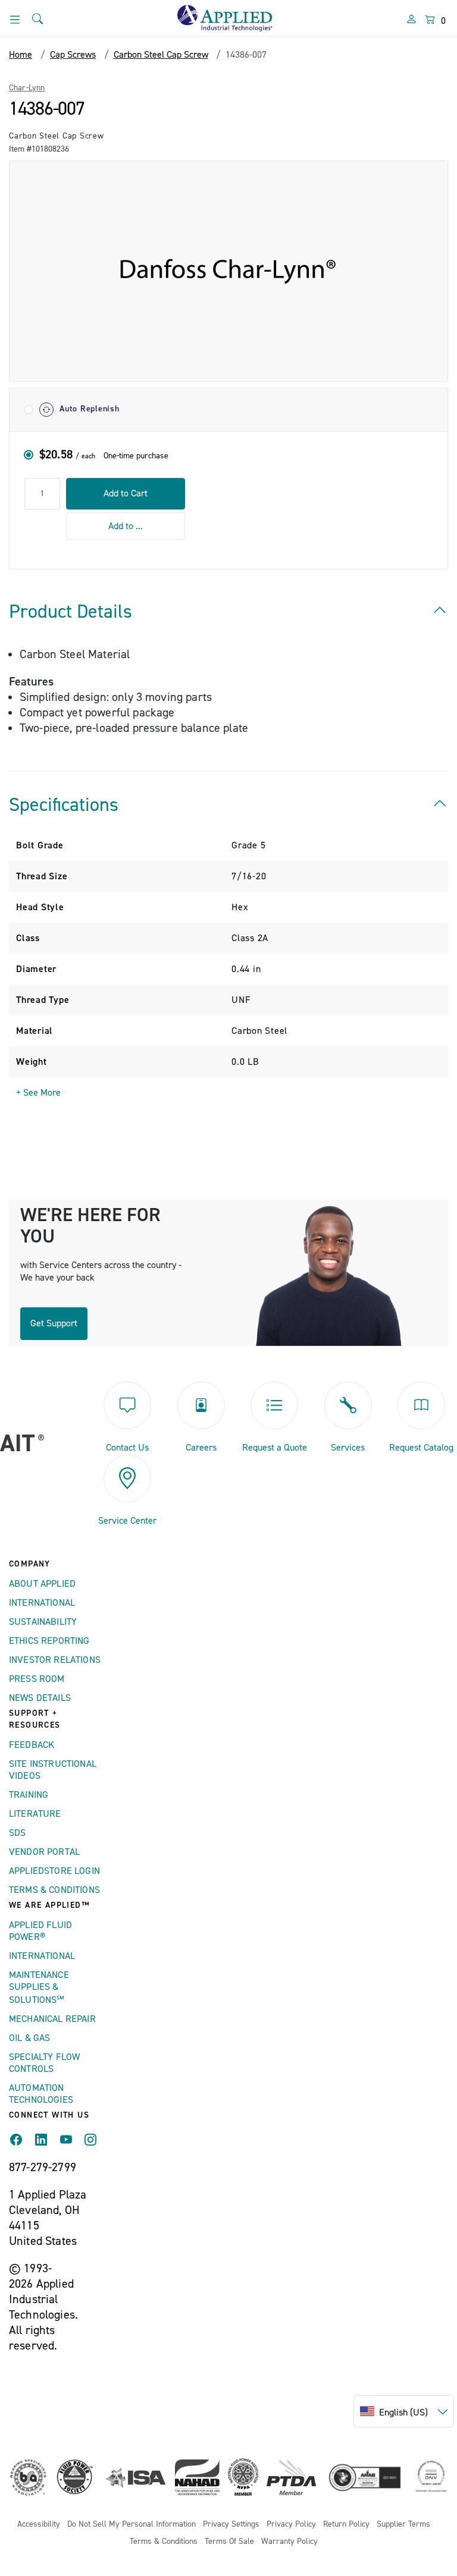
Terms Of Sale (229, 2542)
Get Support (54, 1323)
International (42, 1603)
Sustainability (43, 1622)
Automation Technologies (41, 2094)
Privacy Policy (291, 2525)
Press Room (37, 1679)
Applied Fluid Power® (40, 1931)
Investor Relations (55, 1660)
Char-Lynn (27, 88)
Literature (35, 1814)
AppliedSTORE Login (54, 1871)
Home (21, 55)
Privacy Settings (231, 2525)
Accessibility (39, 2525)
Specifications (64, 805)
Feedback (32, 1745)
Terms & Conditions (54, 1890)
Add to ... (126, 526)
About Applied (42, 1584)
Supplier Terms (403, 2525)
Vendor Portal (44, 1852)
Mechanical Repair (52, 2019)
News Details (40, 1698)
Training (29, 1795)
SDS (17, 1833)
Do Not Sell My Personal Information (132, 2525)
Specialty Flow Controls (44, 2063)
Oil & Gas (29, 2038)
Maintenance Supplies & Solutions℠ (39, 1987)
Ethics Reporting (49, 1641)
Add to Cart (126, 493)
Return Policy (346, 2525)
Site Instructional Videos (53, 1770)
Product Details (71, 612)
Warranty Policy (289, 2542)
